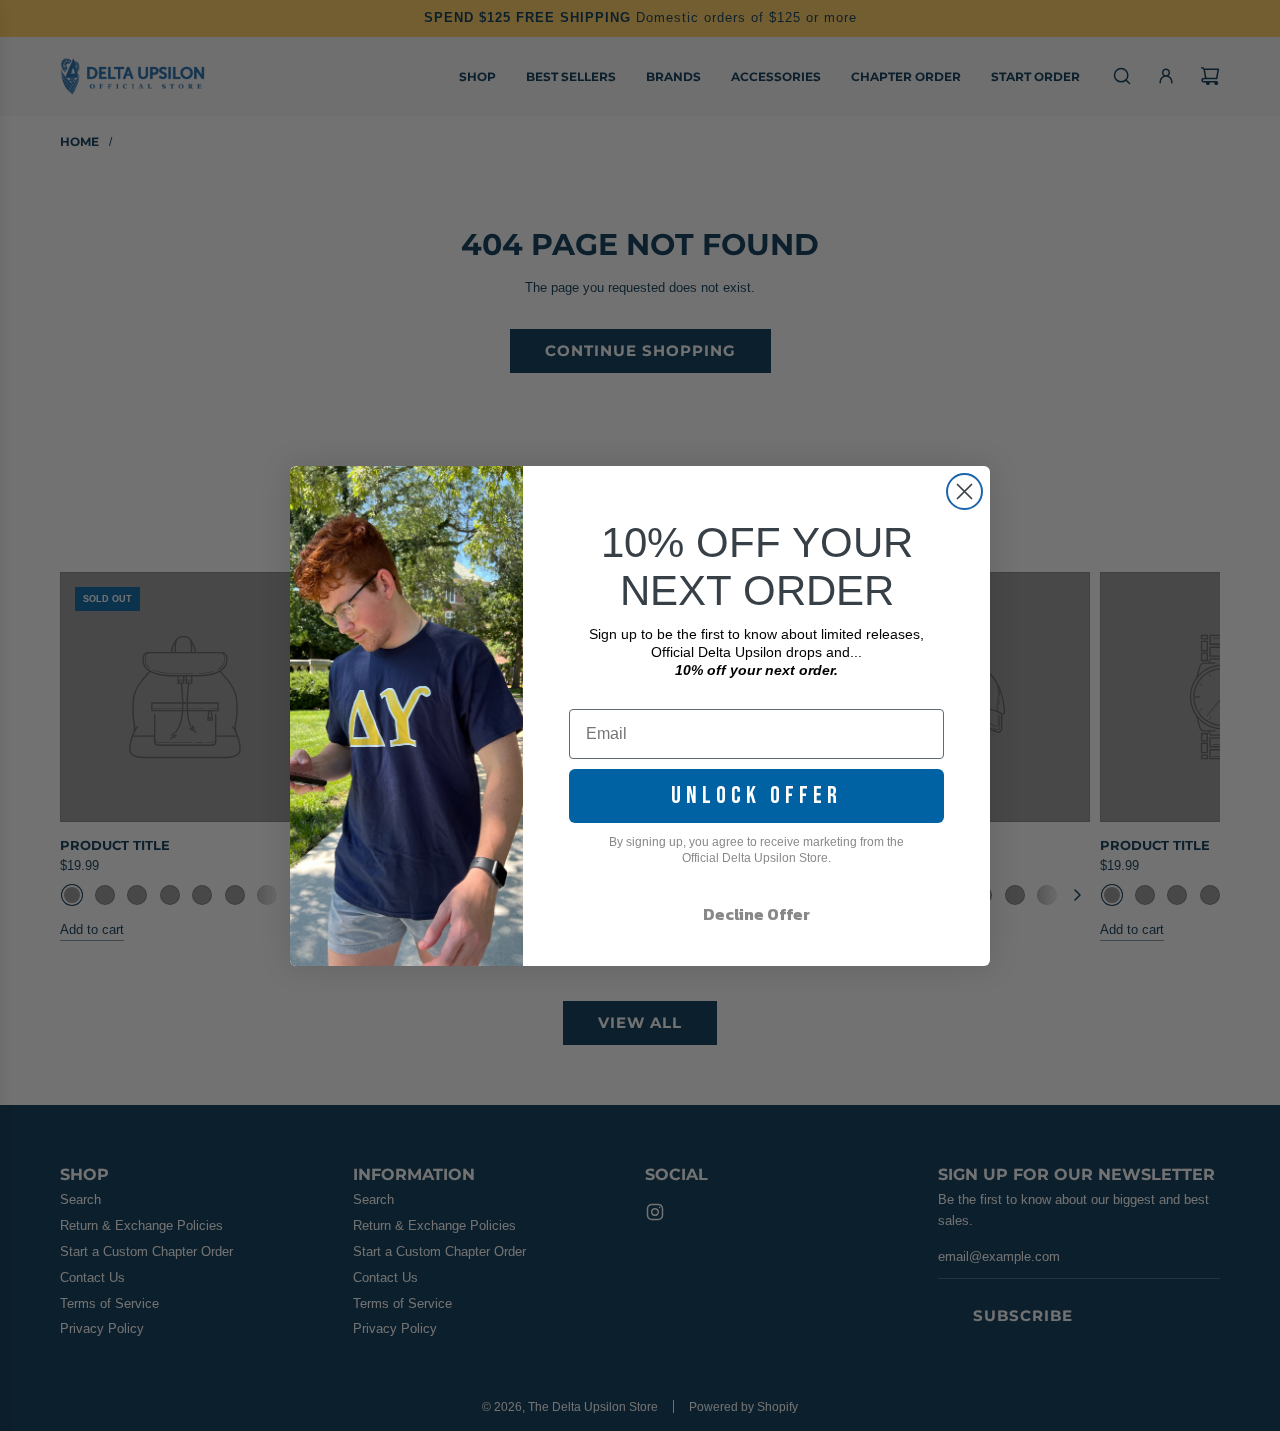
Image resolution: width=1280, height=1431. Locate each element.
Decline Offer (756, 914)
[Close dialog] (964, 491)
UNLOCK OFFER (756, 795)
